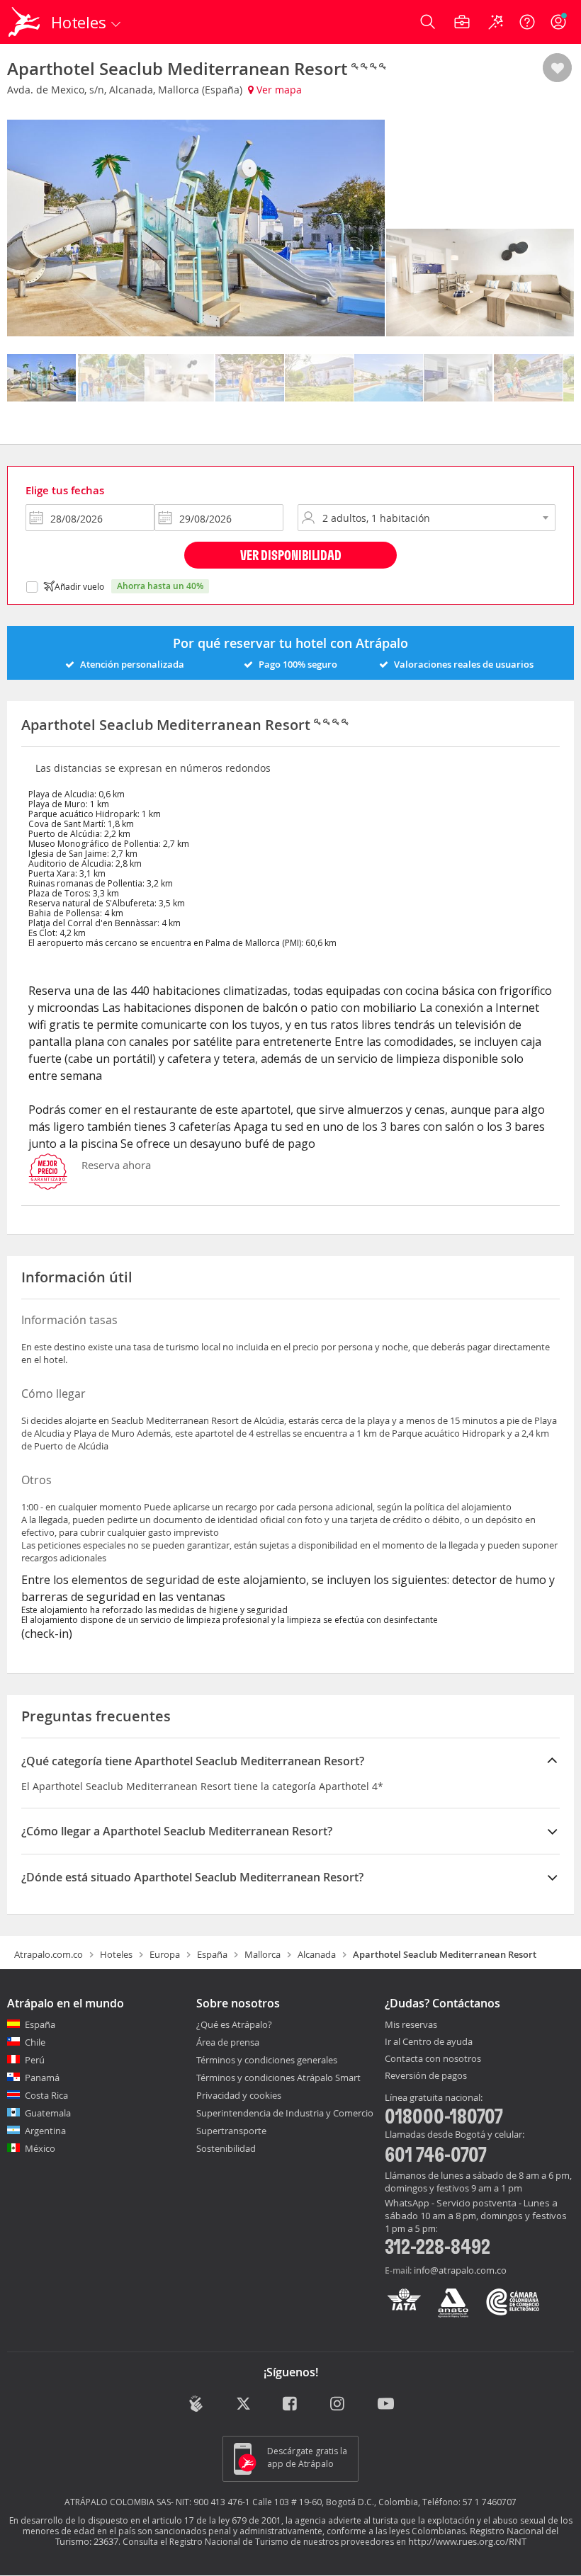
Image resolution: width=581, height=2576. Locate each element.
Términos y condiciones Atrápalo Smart (278, 2078)
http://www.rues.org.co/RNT (467, 2541)
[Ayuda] (527, 22)
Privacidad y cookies (239, 2095)
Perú (35, 2060)
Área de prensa (228, 2042)
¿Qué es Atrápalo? (234, 2024)
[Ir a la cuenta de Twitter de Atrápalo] (243, 2405)
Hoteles (116, 1954)
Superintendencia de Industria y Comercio (285, 2113)
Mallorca (263, 1954)
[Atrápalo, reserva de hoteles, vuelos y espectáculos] (26, 22)
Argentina (45, 2131)
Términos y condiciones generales (267, 2060)
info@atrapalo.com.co (460, 2270)
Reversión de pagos (426, 2076)
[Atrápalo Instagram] (338, 2405)
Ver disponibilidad (291, 555)
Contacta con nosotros (433, 2059)
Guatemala (48, 2113)
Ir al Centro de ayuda (429, 2042)
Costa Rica (46, 2095)
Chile (35, 2042)
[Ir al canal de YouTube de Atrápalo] (386, 2405)
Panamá (42, 2078)
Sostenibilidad (226, 2148)
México (40, 2148)
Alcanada (317, 1954)
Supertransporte (231, 2131)
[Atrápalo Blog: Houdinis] (196, 2404)
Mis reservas (411, 2025)
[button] (557, 69)
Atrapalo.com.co (49, 1954)
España (212, 1954)
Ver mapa (278, 90)
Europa (165, 1954)
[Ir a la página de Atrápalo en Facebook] (291, 2405)
